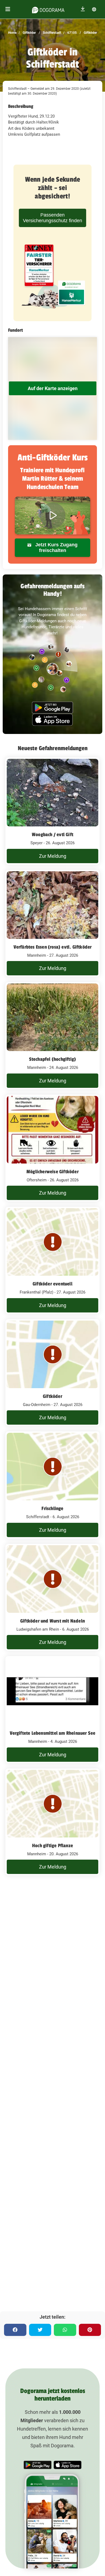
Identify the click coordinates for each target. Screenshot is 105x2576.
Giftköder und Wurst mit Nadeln (52, 1621)
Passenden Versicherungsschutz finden (52, 218)
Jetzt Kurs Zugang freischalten (56, 548)
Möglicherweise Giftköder (52, 1172)
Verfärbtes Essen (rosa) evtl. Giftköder (53, 947)
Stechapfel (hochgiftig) (53, 1059)
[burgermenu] (8, 9)
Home (12, 33)
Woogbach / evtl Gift (52, 835)
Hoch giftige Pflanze (52, 1846)
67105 (72, 33)
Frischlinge (52, 1508)
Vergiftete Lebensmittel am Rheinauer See (53, 1733)
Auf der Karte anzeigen (53, 388)
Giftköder (29, 33)
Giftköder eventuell (52, 1284)
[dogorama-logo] (48, 9)
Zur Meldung (53, 856)
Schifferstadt (52, 33)
